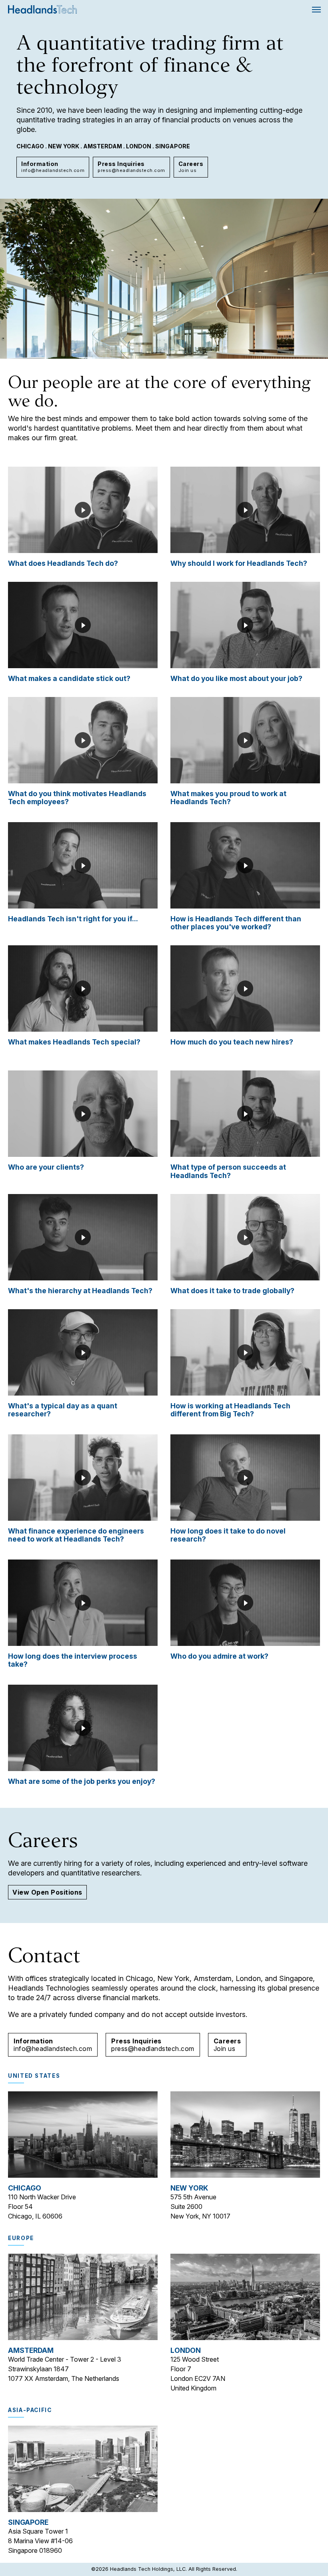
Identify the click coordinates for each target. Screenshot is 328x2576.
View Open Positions (47, 1892)
